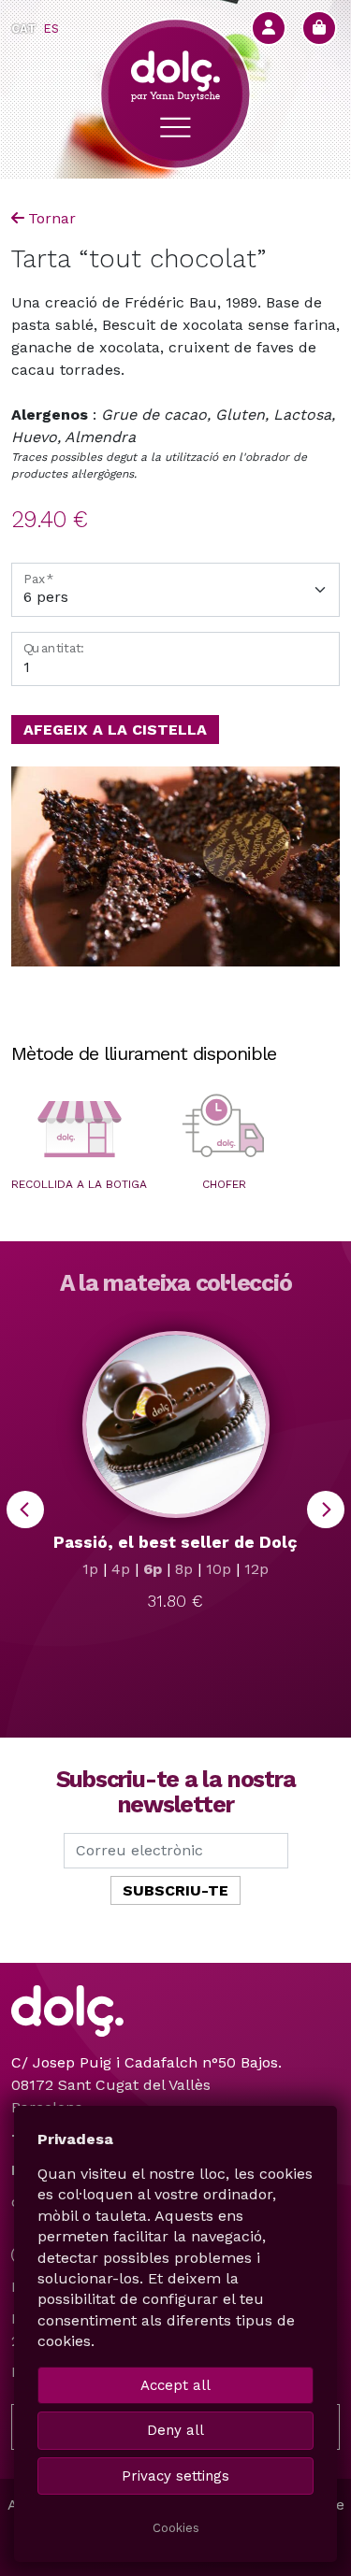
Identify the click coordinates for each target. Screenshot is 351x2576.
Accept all (175, 2385)
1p (90, 1569)
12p (256, 1569)
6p (153, 1569)
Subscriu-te (175, 1890)
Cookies (176, 2528)
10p (219, 1569)
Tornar (52, 218)
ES (51, 29)
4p (121, 1569)
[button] (79, 1129)
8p (184, 1569)
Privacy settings (175, 2476)
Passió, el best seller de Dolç (175, 1542)
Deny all (175, 2430)
